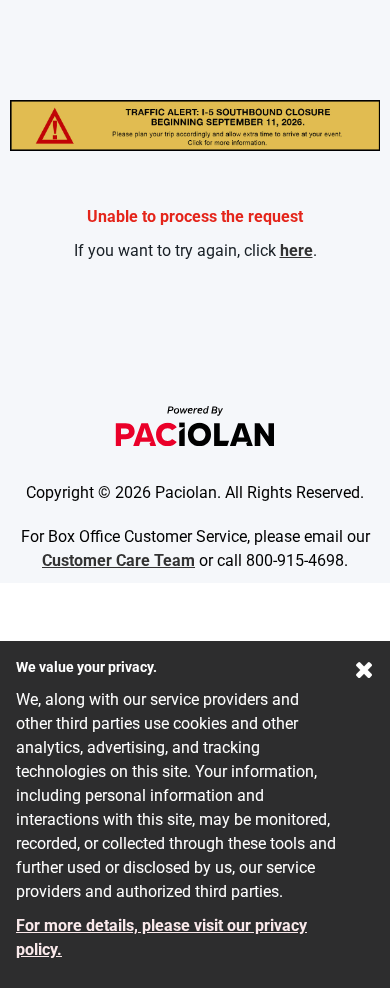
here (296, 250)
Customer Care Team (118, 560)
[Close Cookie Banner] (364, 674)
